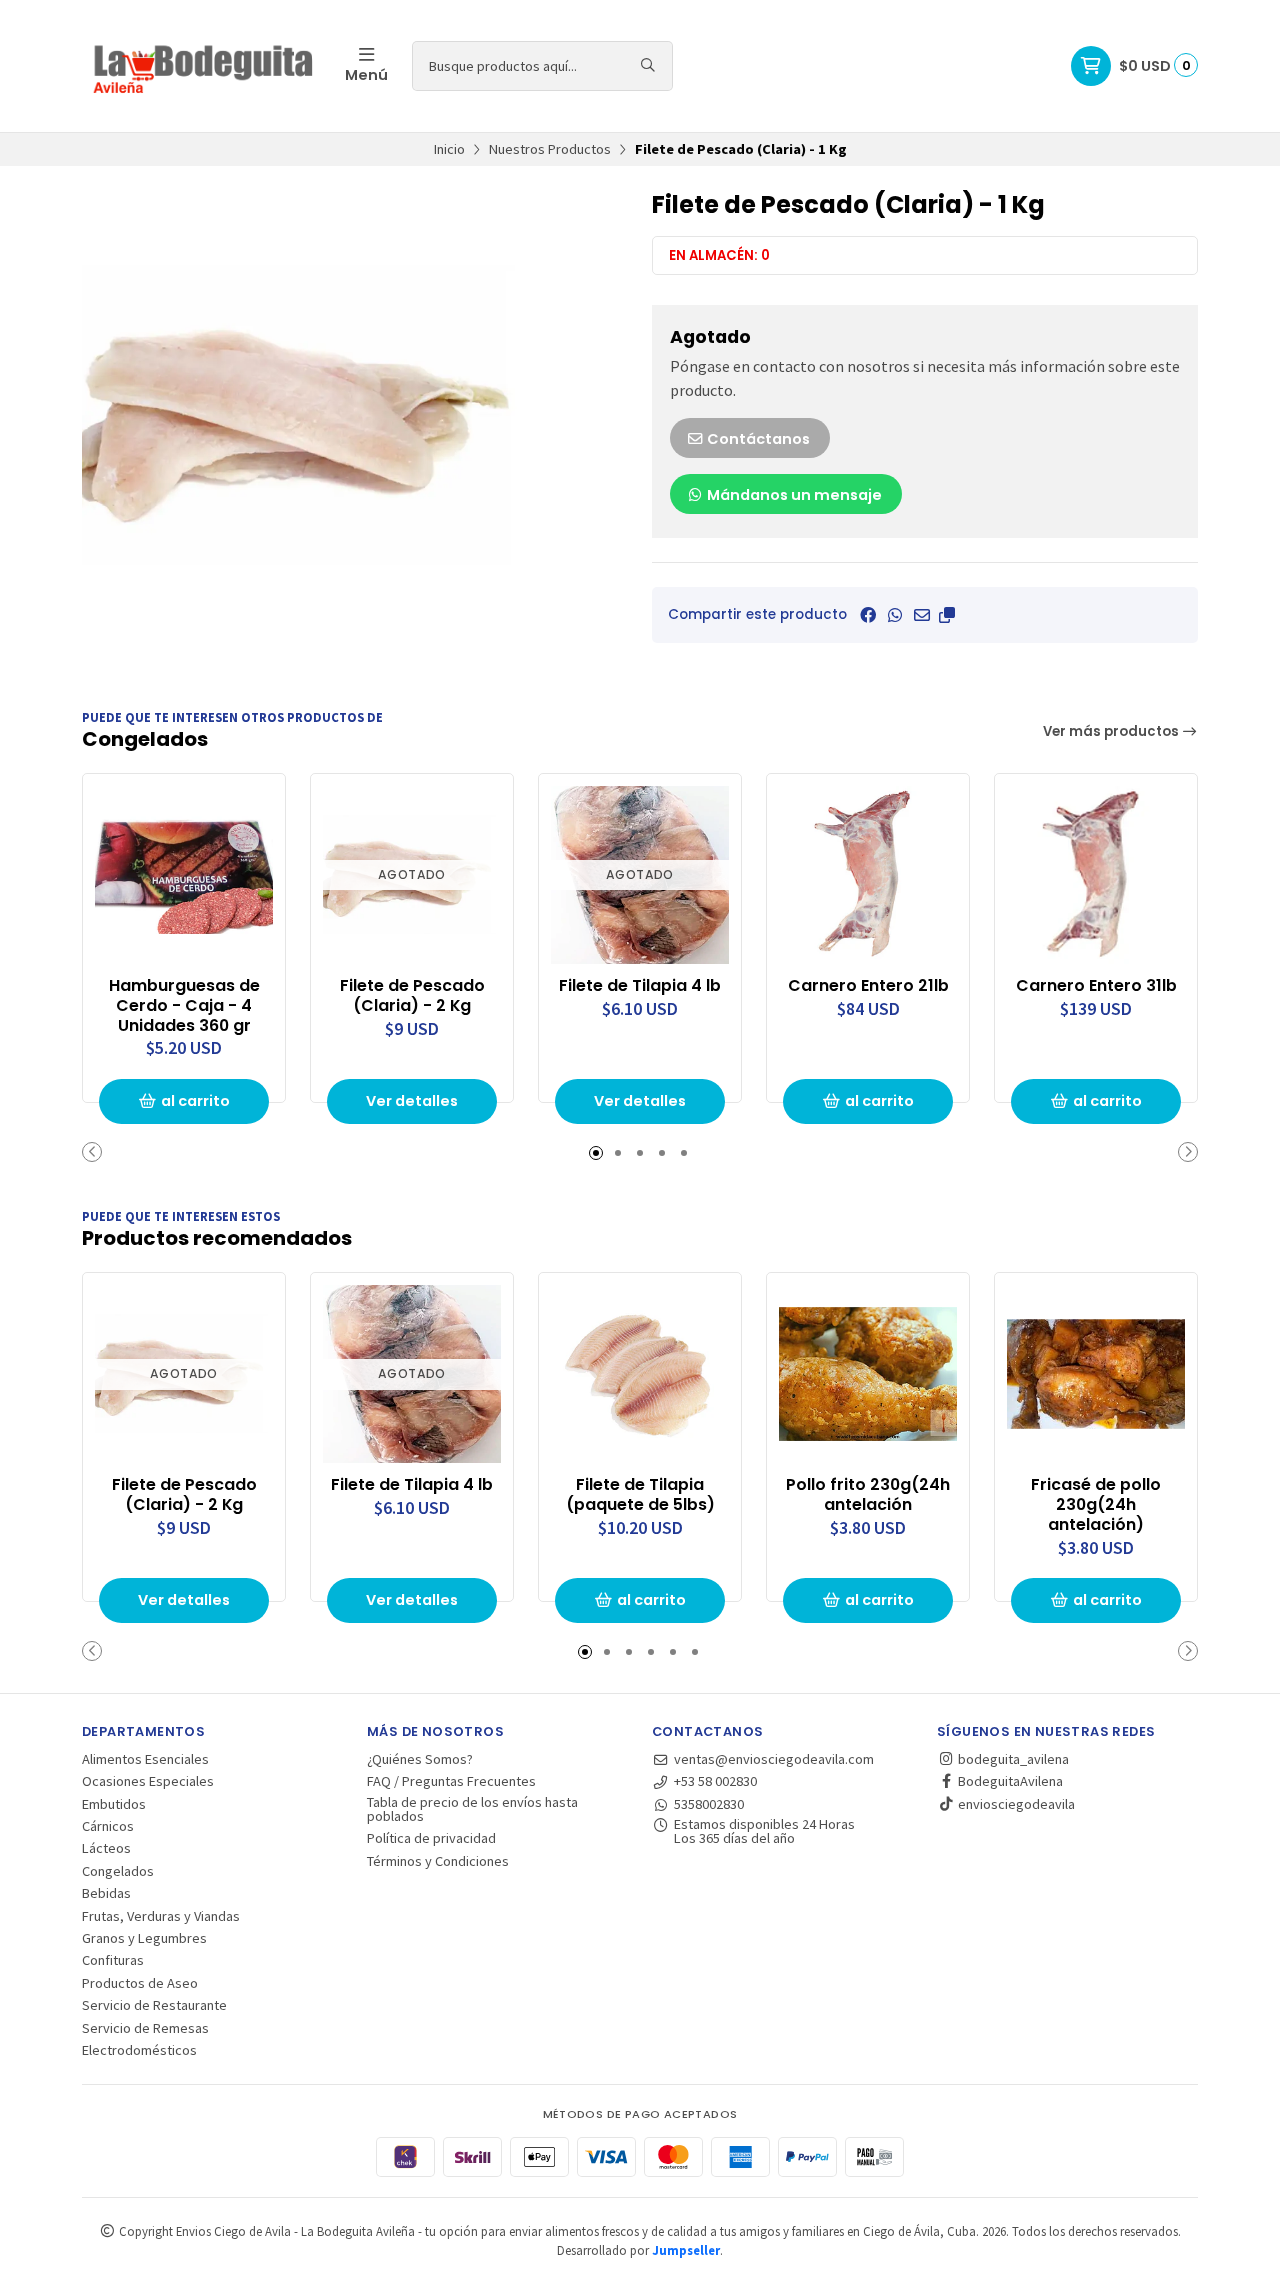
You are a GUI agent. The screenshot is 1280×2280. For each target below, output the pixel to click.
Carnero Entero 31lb (1096, 986)
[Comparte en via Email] (922, 615)
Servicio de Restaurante (154, 2005)
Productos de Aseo (140, 1983)
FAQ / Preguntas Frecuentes (451, 1781)
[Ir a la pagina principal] (201, 66)
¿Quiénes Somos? (420, 1759)
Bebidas (106, 1893)
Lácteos (106, 1848)
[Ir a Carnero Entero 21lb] (868, 875)
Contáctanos (757, 439)
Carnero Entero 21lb (868, 986)
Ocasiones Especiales (148, 1781)
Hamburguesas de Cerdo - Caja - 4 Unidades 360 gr (184, 1005)
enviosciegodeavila (1015, 1804)
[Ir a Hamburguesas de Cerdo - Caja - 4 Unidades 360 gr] (184, 875)
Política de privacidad (431, 1838)
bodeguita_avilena (1012, 1759)
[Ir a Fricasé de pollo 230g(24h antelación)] (1096, 1374)
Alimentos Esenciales (145, 1759)
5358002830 (709, 1804)
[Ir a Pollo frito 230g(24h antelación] (868, 1374)
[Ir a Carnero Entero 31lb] (1096, 875)
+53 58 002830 (715, 1781)
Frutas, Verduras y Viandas (161, 1916)
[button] (947, 615)
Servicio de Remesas (145, 2028)
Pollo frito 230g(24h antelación (868, 1495)
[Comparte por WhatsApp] (895, 615)
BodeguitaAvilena (1009, 1781)
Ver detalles (412, 1101)
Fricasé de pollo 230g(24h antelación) (1096, 1504)
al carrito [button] (195, 1101)
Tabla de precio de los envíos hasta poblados (472, 1809)
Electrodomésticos (139, 2050)
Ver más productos (1112, 731)
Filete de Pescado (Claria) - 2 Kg (412, 996)
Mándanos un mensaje (793, 495)
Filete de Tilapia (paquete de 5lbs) (640, 1495)
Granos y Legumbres (144, 1938)
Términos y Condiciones (438, 1861)
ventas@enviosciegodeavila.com (774, 1759)
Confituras (113, 1960)
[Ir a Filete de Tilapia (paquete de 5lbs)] (640, 1374)
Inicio (449, 149)
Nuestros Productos (550, 149)
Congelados (118, 1871)
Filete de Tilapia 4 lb (640, 986)
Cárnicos (108, 1826)
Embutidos (114, 1804)
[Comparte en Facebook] (868, 615)
